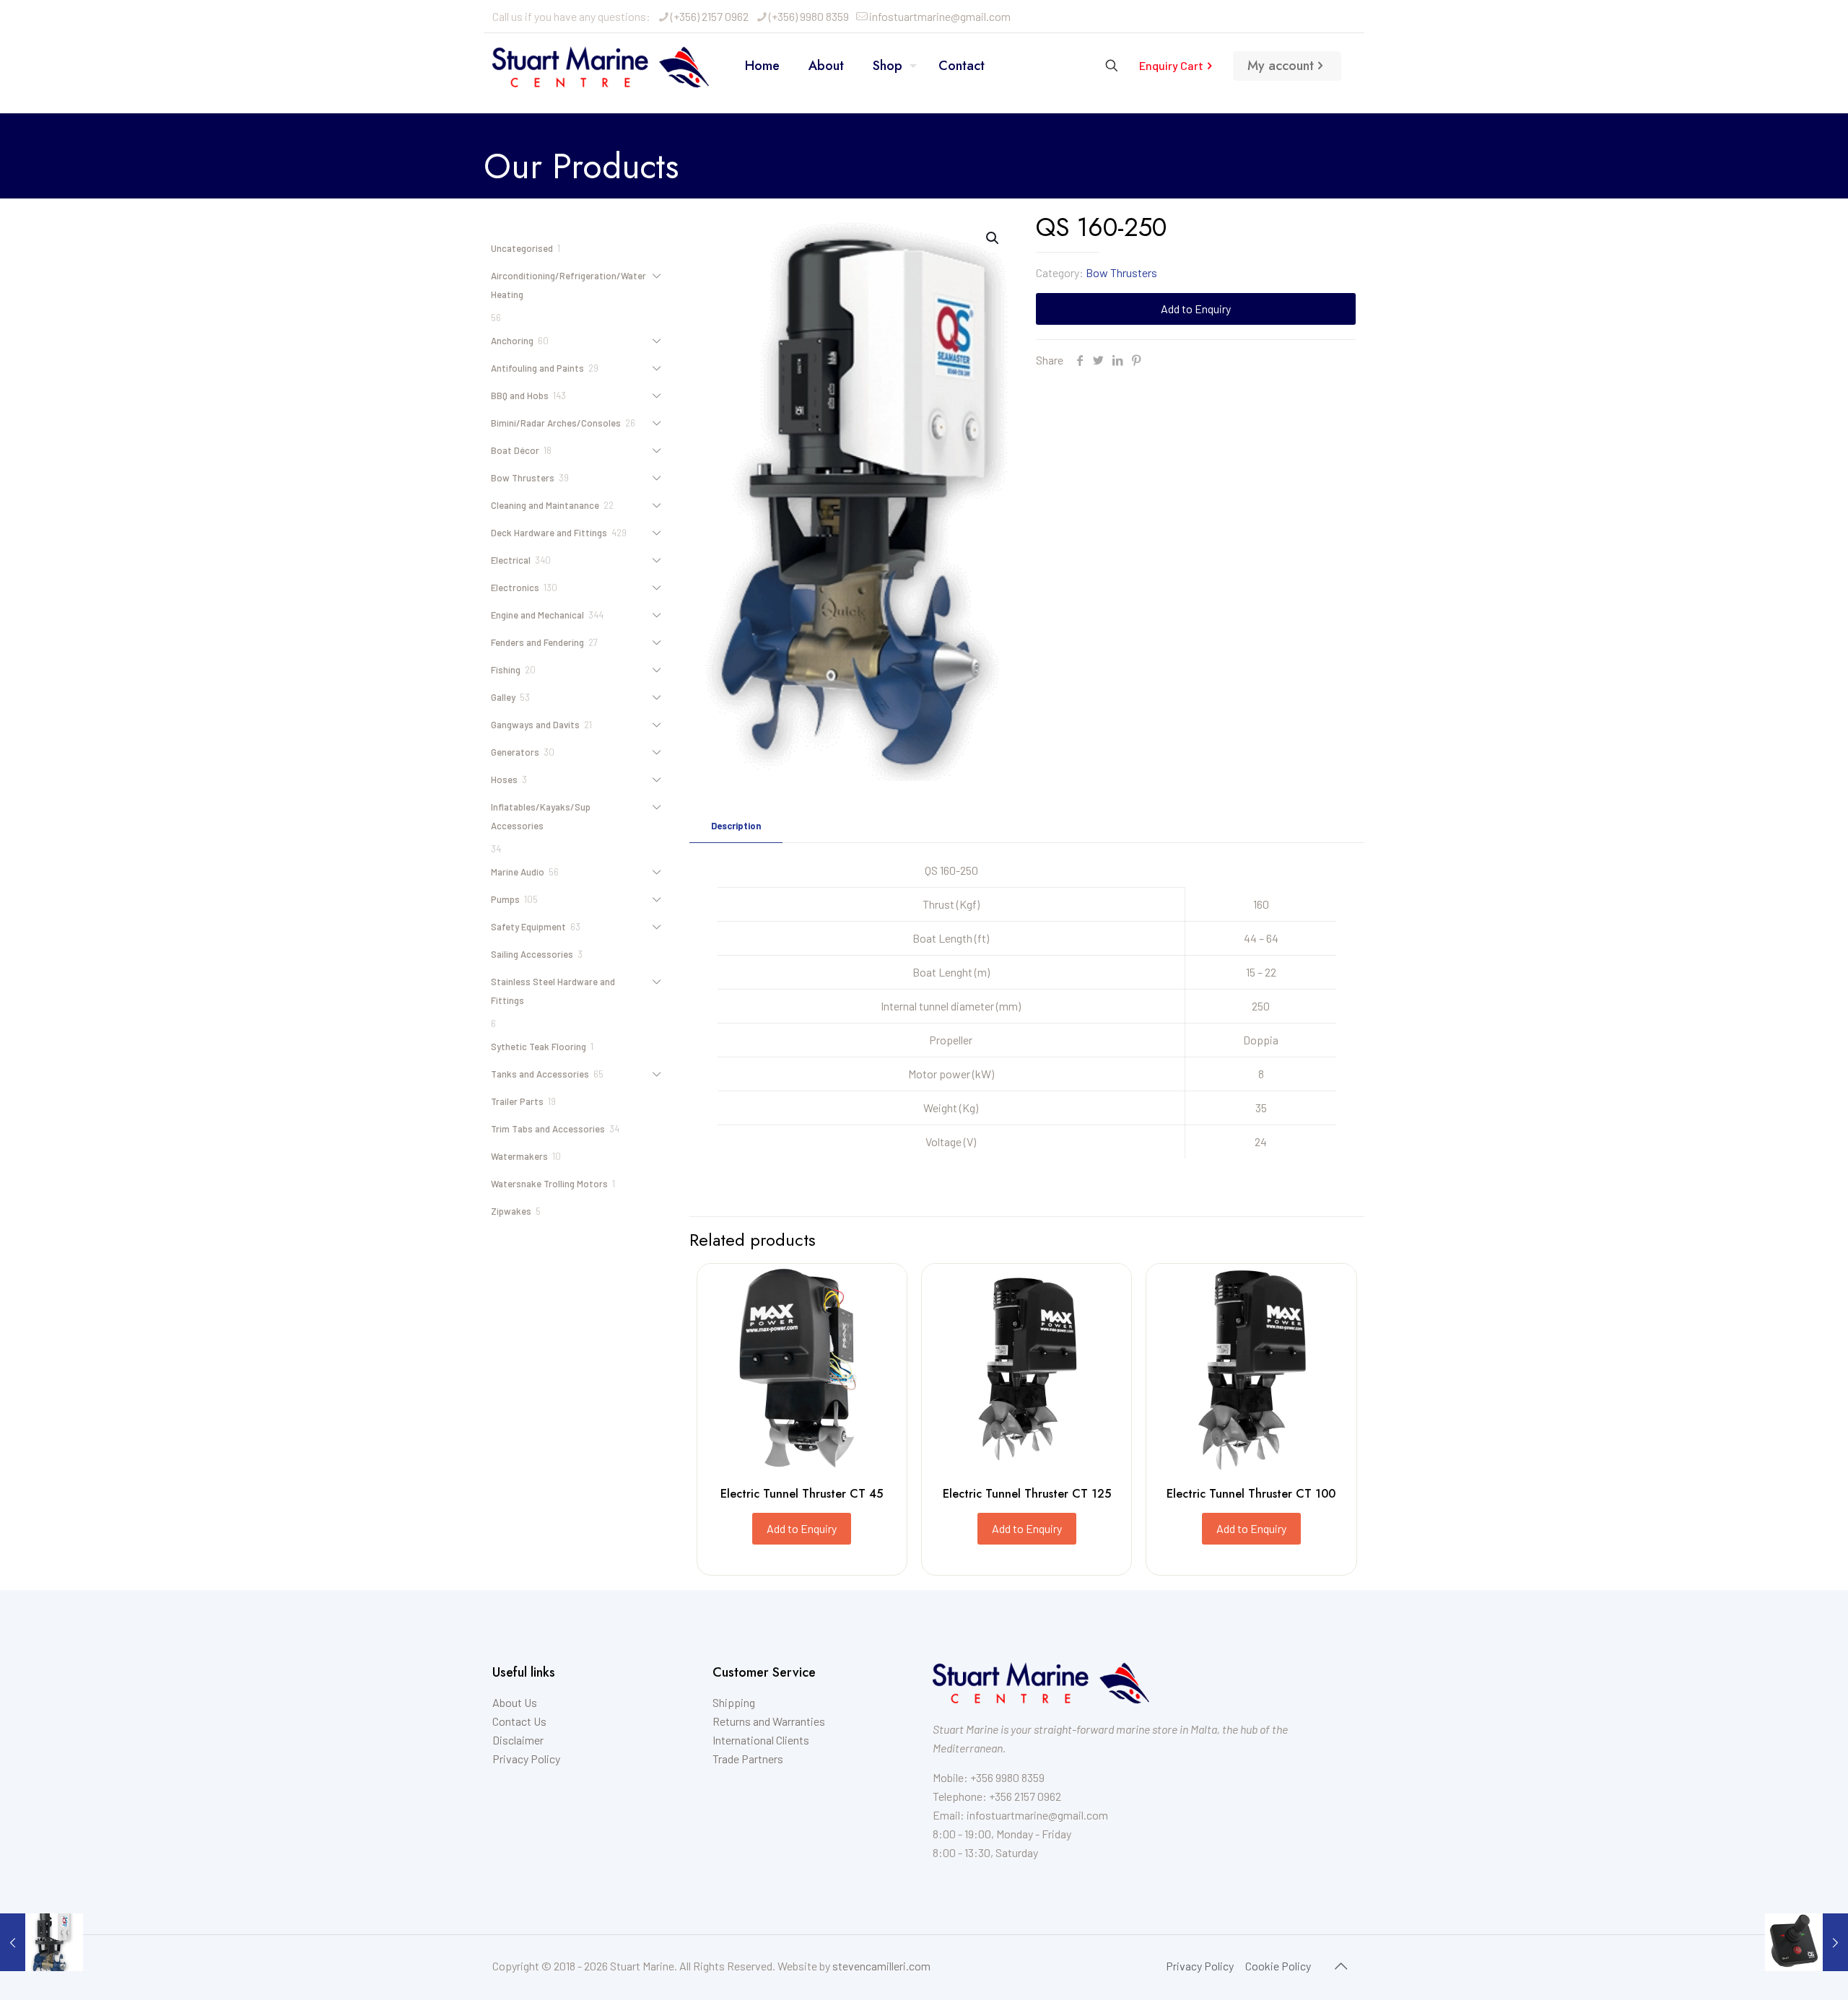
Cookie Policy (1278, 1966)
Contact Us (519, 1721)
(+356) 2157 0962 (710, 16)
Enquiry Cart (1171, 65)
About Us (515, 1702)
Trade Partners (748, 1759)
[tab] (736, 826)
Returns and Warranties (769, 1721)
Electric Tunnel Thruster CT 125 (1027, 1494)
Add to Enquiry (1196, 309)
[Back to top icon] (1341, 1965)
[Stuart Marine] (601, 66)
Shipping (734, 1702)
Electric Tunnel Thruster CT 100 (1251, 1494)
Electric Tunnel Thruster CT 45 (802, 1494)
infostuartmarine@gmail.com (940, 16)
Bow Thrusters (1121, 272)
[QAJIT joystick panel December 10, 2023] (1806, 1942)
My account (1281, 66)
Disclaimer (518, 1740)
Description (736, 826)
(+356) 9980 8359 (809, 16)
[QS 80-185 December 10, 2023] (42, 1942)
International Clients (761, 1740)
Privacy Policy (526, 1759)
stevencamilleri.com (881, 1966)
